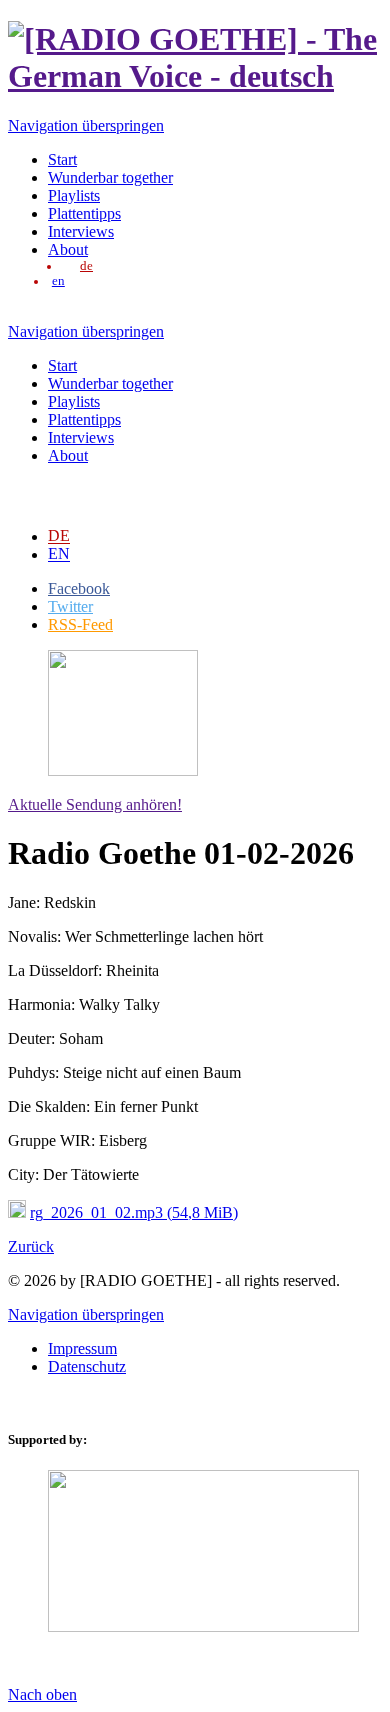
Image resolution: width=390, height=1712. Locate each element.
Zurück (31, 1246)
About (68, 249)
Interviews (81, 231)
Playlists (74, 195)
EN (59, 554)
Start (62, 159)
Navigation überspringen (86, 125)
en (58, 281)
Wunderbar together (110, 177)
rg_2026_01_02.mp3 (134, 1212)
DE (59, 536)
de (86, 266)
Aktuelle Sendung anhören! (95, 804)
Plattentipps (84, 213)
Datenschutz (87, 1366)
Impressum (82, 1348)
